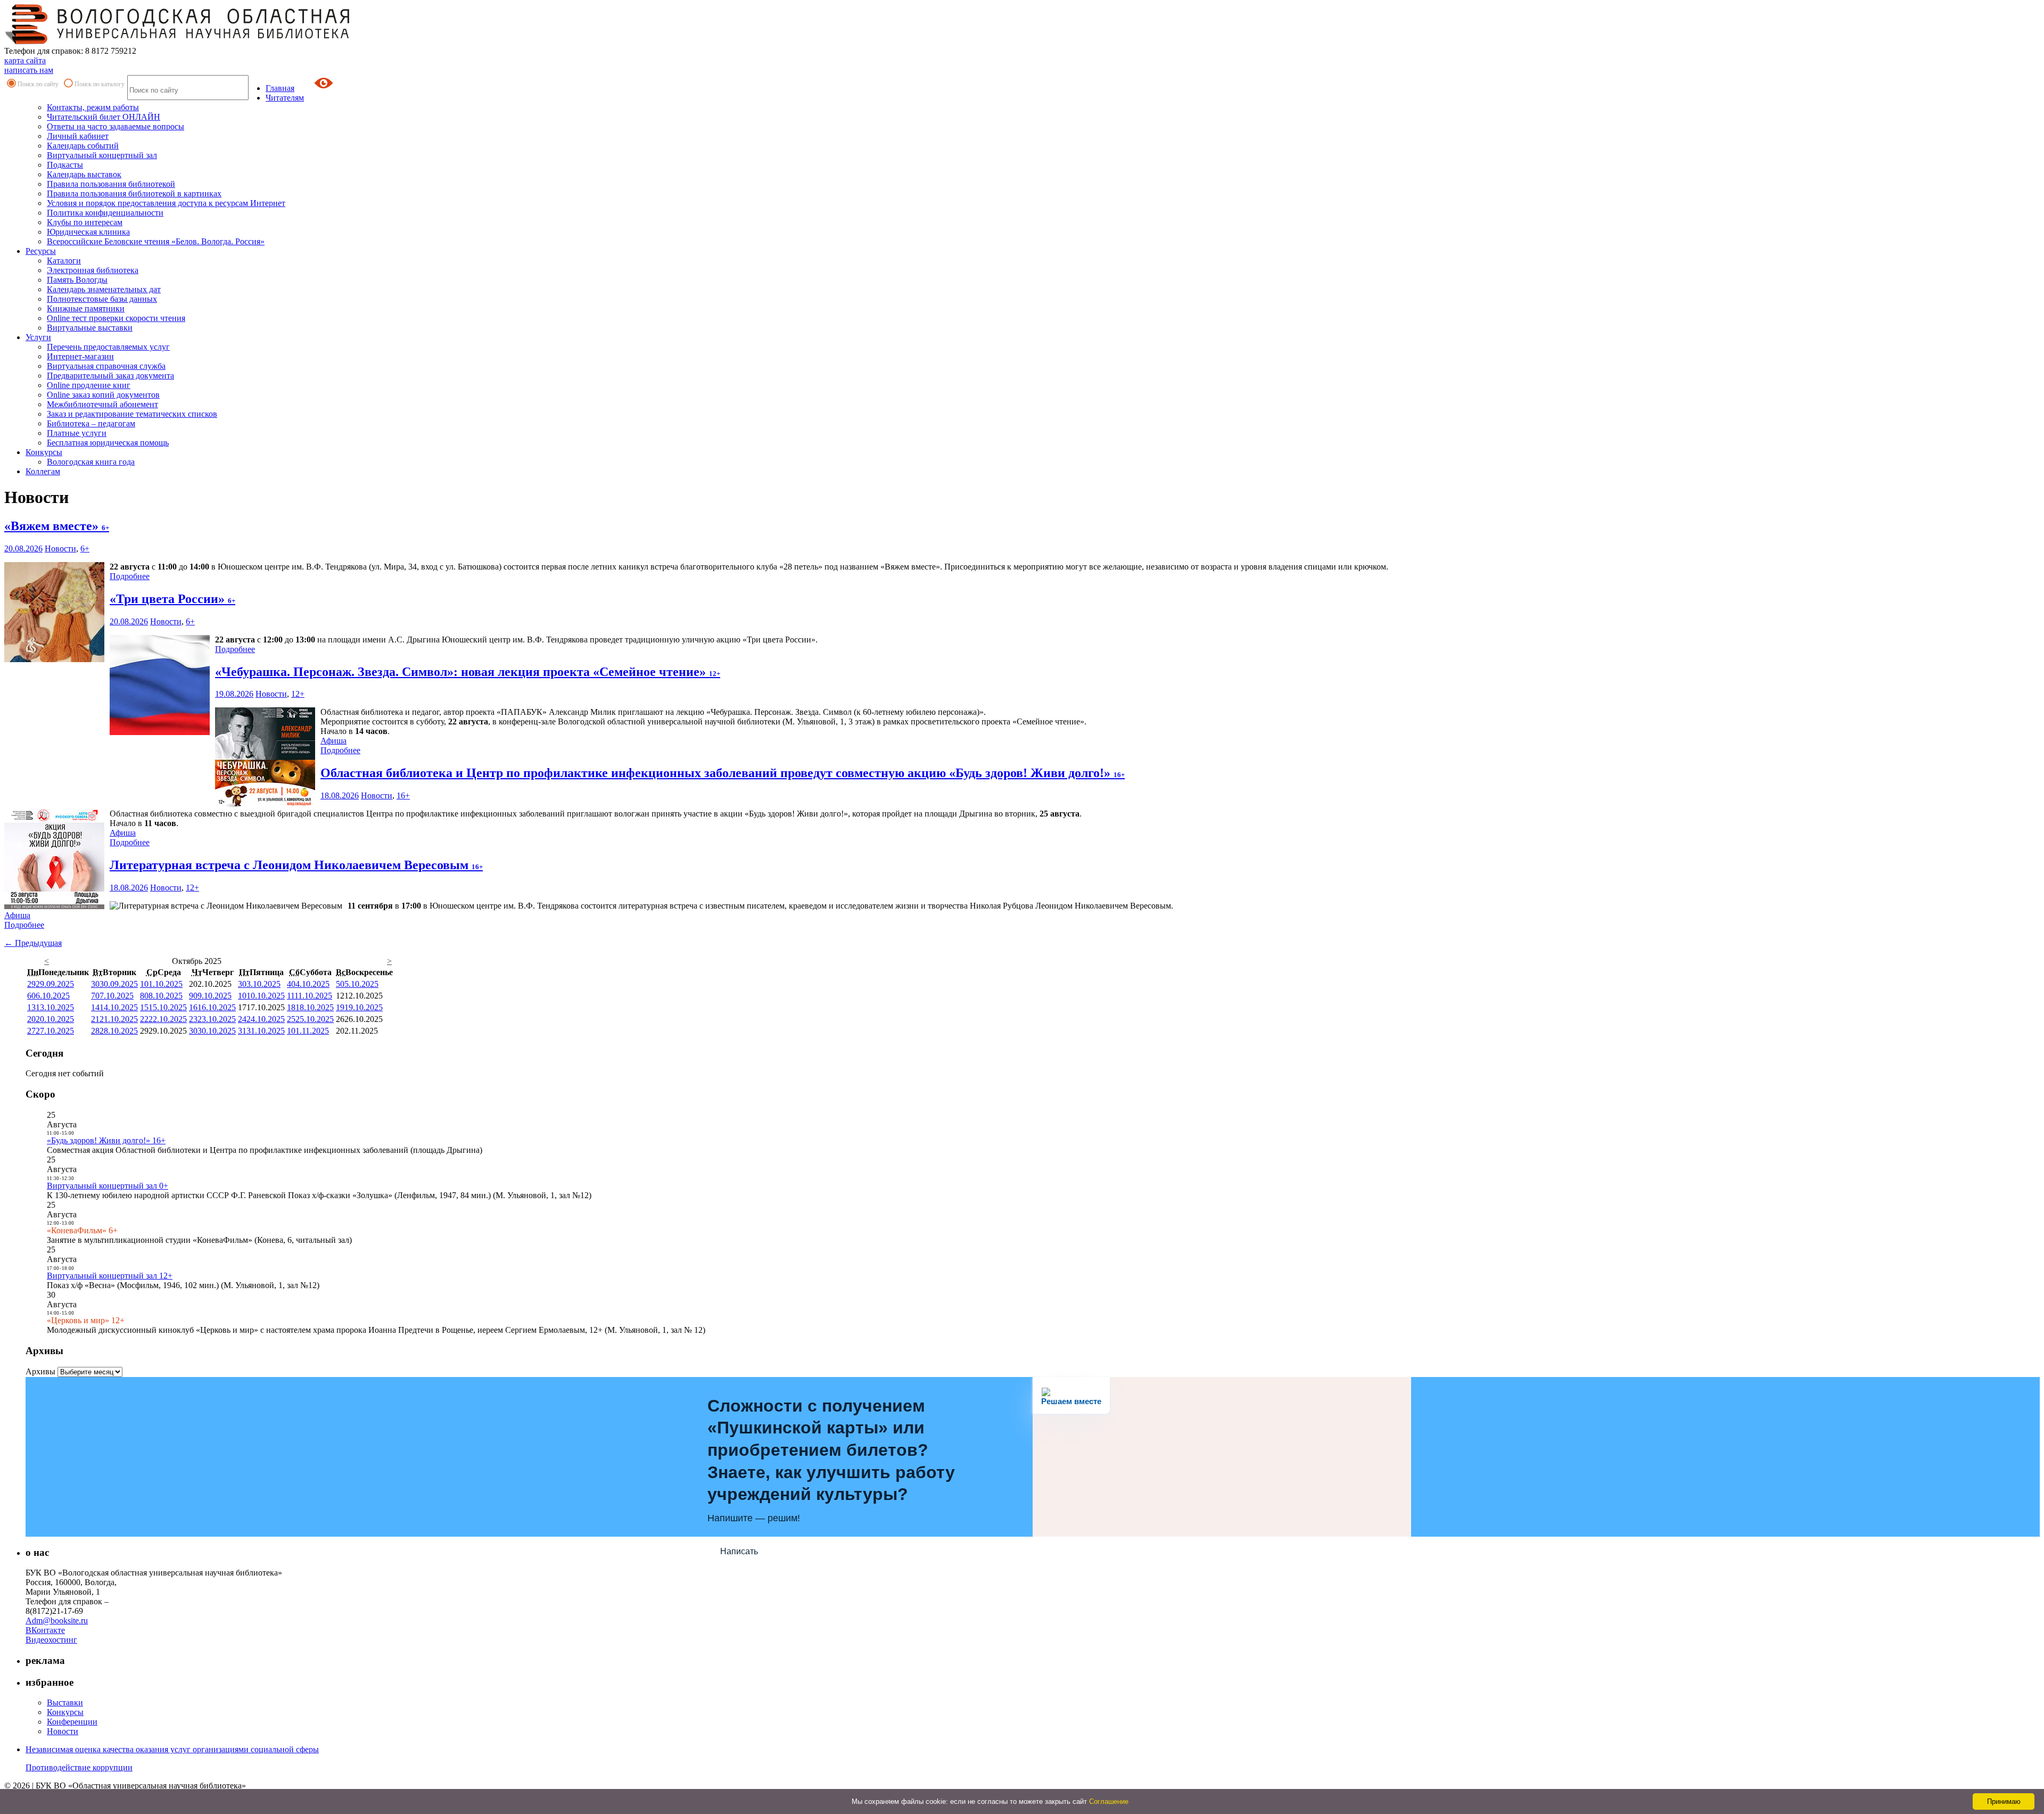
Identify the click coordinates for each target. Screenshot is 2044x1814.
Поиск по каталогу (100, 84)
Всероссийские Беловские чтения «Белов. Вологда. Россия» (156, 241)
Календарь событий (83, 146)
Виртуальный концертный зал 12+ (110, 1276)
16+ (403, 795)
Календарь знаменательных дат (104, 289)
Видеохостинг (51, 1640)
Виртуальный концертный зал (102, 155)
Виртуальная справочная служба (106, 366)
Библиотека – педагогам (91, 423)
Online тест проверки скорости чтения (116, 318)
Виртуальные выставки (90, 328)
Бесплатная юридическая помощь (108, 443)
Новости (60, 549)
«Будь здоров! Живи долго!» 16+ (106, 1140)
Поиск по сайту (38, 84)
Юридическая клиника (88, 232)
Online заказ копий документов (103, 395)
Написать (739, 1551)
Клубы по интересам (85, 222)
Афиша (333, 741)
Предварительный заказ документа (110, 376)
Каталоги (64, 261)
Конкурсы (44, 452)
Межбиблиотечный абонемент (102, 404)
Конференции (72, 1722)
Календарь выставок (84, 174)
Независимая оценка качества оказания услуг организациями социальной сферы (172, 1749)
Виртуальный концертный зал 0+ (108, 1186)
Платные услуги (77, 433)
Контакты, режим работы (93, 107)
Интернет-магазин (80, 356)
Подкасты (65, 165)
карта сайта (25, 60)
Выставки (65, 1702)
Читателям (285, 98)
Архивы (40, 1371)
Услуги (38, 337)
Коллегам (43, 471)
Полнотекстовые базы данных (102, 299)
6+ (85, 549)
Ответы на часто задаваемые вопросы (116, 126)
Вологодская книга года (91, 462)
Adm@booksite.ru (57, 1621)
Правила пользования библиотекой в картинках (134, 193)
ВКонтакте (45, 1630)
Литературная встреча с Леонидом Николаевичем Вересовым (296, 865)
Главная (280, 88)
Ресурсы (41, 251)
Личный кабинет (78, 136)
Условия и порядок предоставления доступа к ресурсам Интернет (166, 203)
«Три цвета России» (172, 599)
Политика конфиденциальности (105, 213)
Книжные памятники (86, 308)
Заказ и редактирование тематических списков (132, 414)
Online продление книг (89, 385)
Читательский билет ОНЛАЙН (104, 117)
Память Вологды (77, 280)
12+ (298, 694)
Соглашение (1109, 1801)
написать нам (29, 70)
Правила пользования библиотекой (111, 184)
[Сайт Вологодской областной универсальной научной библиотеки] (178, 41)
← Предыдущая (33, 943)
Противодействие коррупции (79, 1767)
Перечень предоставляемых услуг (108, 347)
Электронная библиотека (93, 270)
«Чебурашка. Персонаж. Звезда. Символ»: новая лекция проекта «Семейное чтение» (468, 672)
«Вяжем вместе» (57, 526)
